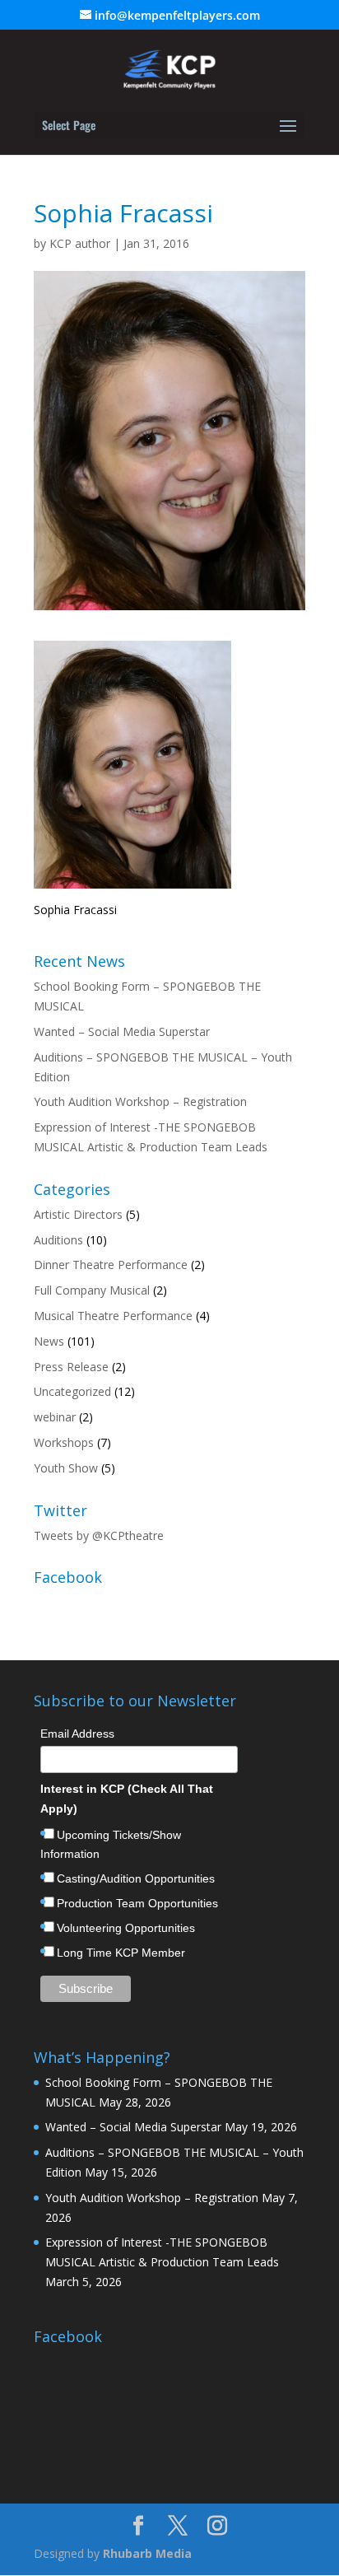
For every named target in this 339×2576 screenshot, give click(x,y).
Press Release (71, 1367)
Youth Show (66, 1468)
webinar (55, 1417)
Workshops (64, 1442)
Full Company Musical (92, 1290)
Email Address (77, 1734)
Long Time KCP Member (121, 1953)
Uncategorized (72, 1391)
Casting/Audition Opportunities (136, 1878)
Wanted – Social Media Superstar (122, 1031)
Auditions (58, 1240)
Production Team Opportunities (137, 1903)
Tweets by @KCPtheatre (99, 1535)
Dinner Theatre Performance (111, 1265)
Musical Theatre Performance (113, 1316)
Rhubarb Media (147, 2553)
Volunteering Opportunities (126, 1928)
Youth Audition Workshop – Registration (140, 1101)
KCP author (80, 243)
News (49, 1341)
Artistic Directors (78, 1214)
